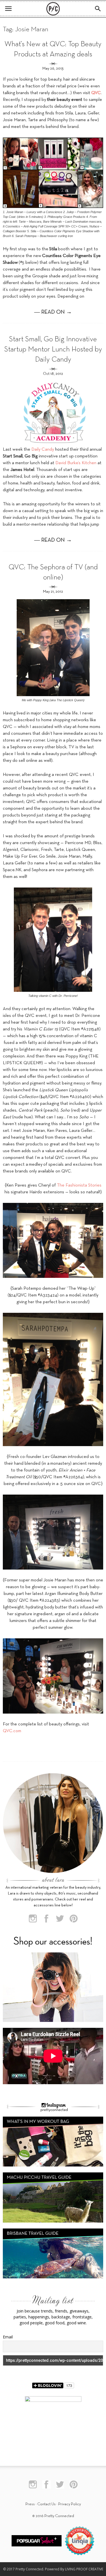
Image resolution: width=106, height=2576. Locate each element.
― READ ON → (53, 312)
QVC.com (12, 1731)
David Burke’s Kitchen (75, 463)
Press (30, 2504)
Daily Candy (43, 450)
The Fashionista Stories (79, 1185)
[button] (98, 9)
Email (8, 2337)
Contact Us (46, 2504)
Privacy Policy (70, 2504)
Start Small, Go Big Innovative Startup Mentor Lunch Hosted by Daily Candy (53, 350)
